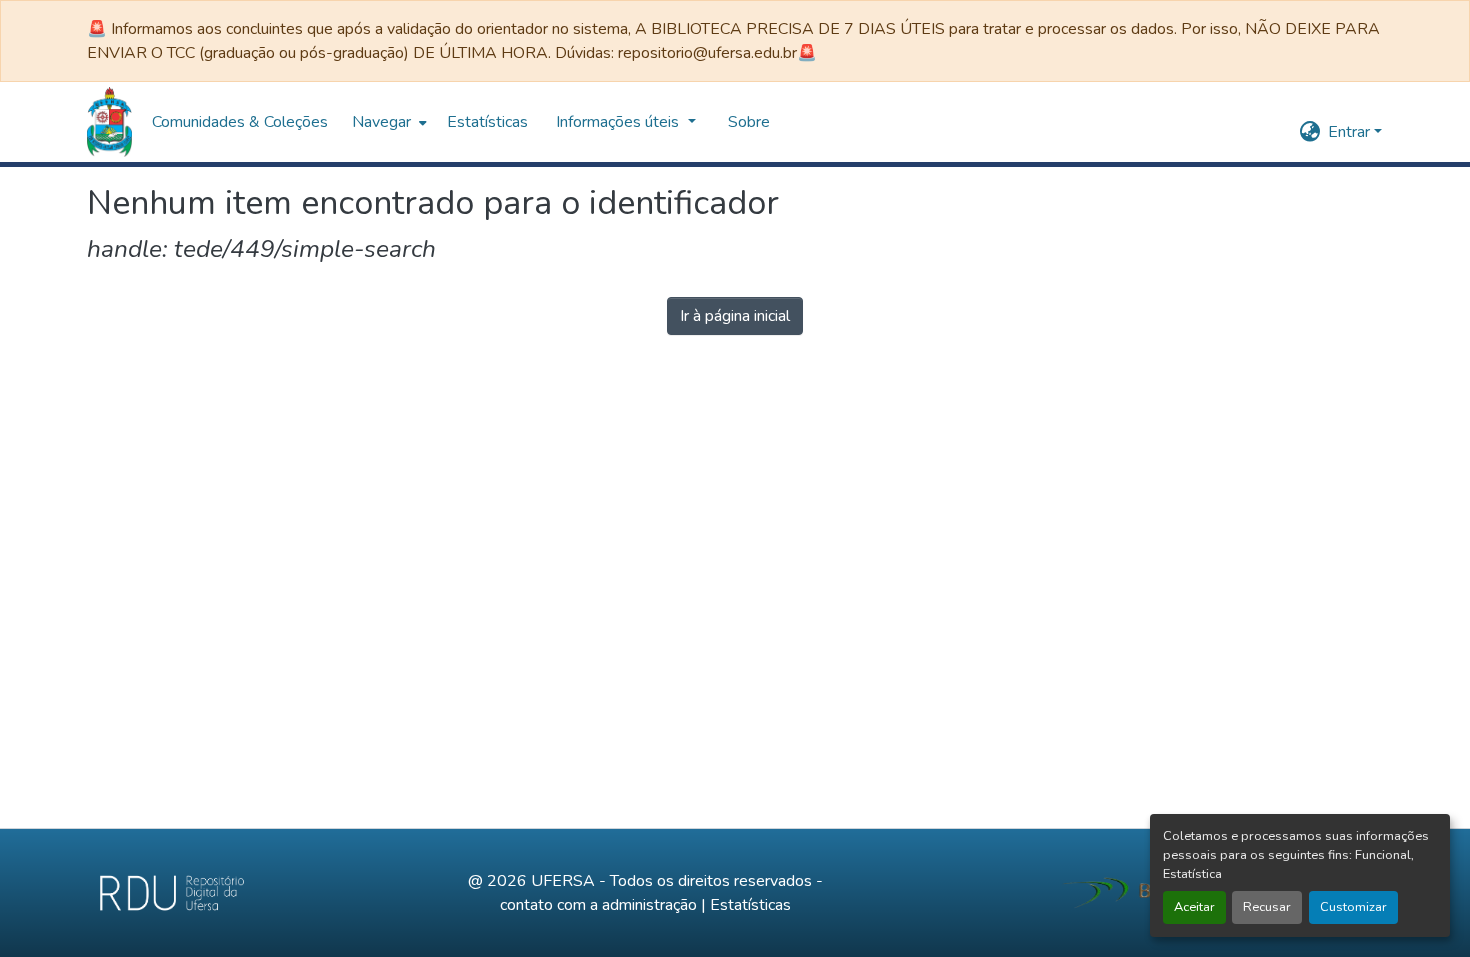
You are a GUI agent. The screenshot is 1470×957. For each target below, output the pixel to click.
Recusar (1267, 907)
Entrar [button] (1351, 132)
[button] (109, 122)
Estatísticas (750, 905)
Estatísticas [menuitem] (487, 122)
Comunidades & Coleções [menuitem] (240, 122)
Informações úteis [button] (619, 122)
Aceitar (1194, 907)
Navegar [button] (381, 122)
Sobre (749, 122)
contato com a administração (598, 905)
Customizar (1353, 907)
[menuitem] (387, 122)
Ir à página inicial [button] (735, 316)
